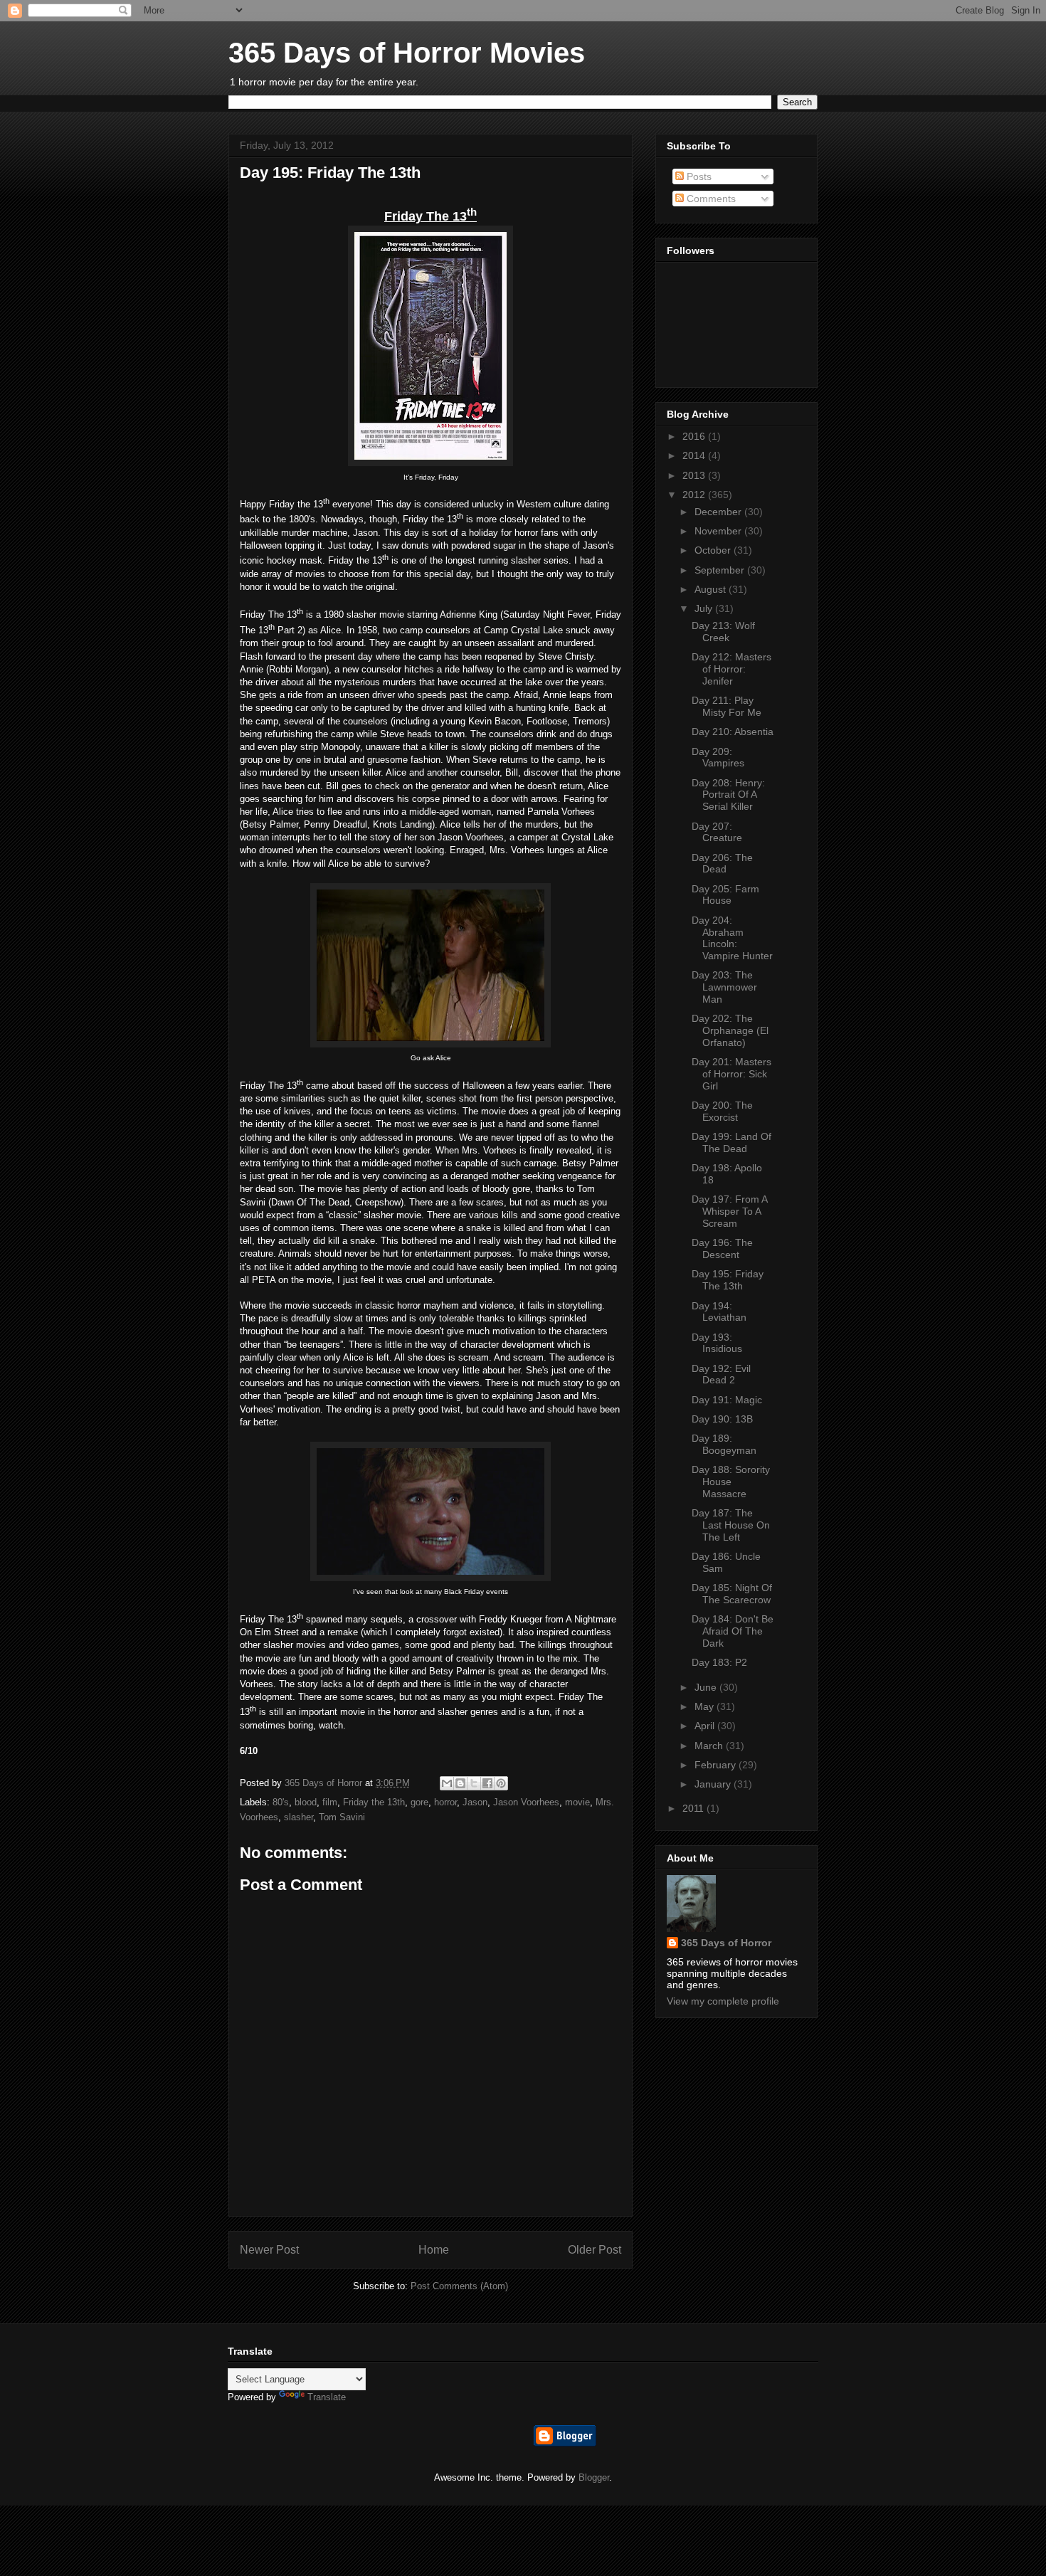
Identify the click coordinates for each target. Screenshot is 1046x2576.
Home (434, 2250)
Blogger (594, 2477)
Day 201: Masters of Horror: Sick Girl (731, 1074)
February (717, 1765)
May (706, 1706)
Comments (710, 199)
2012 (695, 495)
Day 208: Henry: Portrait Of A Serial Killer (728, 795)
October (714, 550)
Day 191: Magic (727, 1400)
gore (419, 1802)
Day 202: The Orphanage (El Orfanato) (730, 1030)
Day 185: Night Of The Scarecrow (732, 1594)
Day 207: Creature (717, 832)
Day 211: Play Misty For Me (727, 706)
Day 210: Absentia (733, 732)
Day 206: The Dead (722, 864)
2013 (695, 475)
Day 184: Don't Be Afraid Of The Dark (733, 1631)
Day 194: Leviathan (719, 1312)
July (705, 608)
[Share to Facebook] (487, 1783)
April (706, 1726)
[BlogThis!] (460, 1783)
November (719, 531)
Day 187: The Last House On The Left (731, 1525)
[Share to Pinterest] (501, 1783)
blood (306, 1802)
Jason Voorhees (526, 1802)
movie (577, 1802)
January (714, 1784)
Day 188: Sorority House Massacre (731, 1482)
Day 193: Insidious (717, 1343)
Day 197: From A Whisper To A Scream (729, 1211)
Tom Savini (342, 1817)
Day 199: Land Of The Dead (731, 1142)
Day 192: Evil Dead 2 (721, 1374)
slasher (299, 1817)
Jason (475, 1802)
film (330, 1802)
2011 (694, 1808)
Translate (327, 2397)
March (710, 1746)
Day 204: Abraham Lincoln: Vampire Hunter (732, 938)
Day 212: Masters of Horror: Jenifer (731, 669)
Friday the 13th (374, 1802)
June (707, 1687)
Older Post (595, 2250)
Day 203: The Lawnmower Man (724, 987)
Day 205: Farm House (725, 895)
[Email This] (447, 1783)
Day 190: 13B (722, 1419)
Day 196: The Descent (722, 1249)
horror (445, 1802)
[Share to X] (474, 1783)
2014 (695, 455)
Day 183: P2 (719, 1662)
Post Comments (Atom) (459, 2286)
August (712, 589)
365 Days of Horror (726, 1943)
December (719, 512)
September (721, 570)
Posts (698, 176)
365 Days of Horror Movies (407, 53)
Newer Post (269, 2250)
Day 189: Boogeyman (724, 1444)
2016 (695, 436)
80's (281, 1802)
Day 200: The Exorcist (722, 1111)
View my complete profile (723, 2001)
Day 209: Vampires (718, 758)
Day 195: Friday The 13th (728, 1280)
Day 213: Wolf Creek (723, 632)
